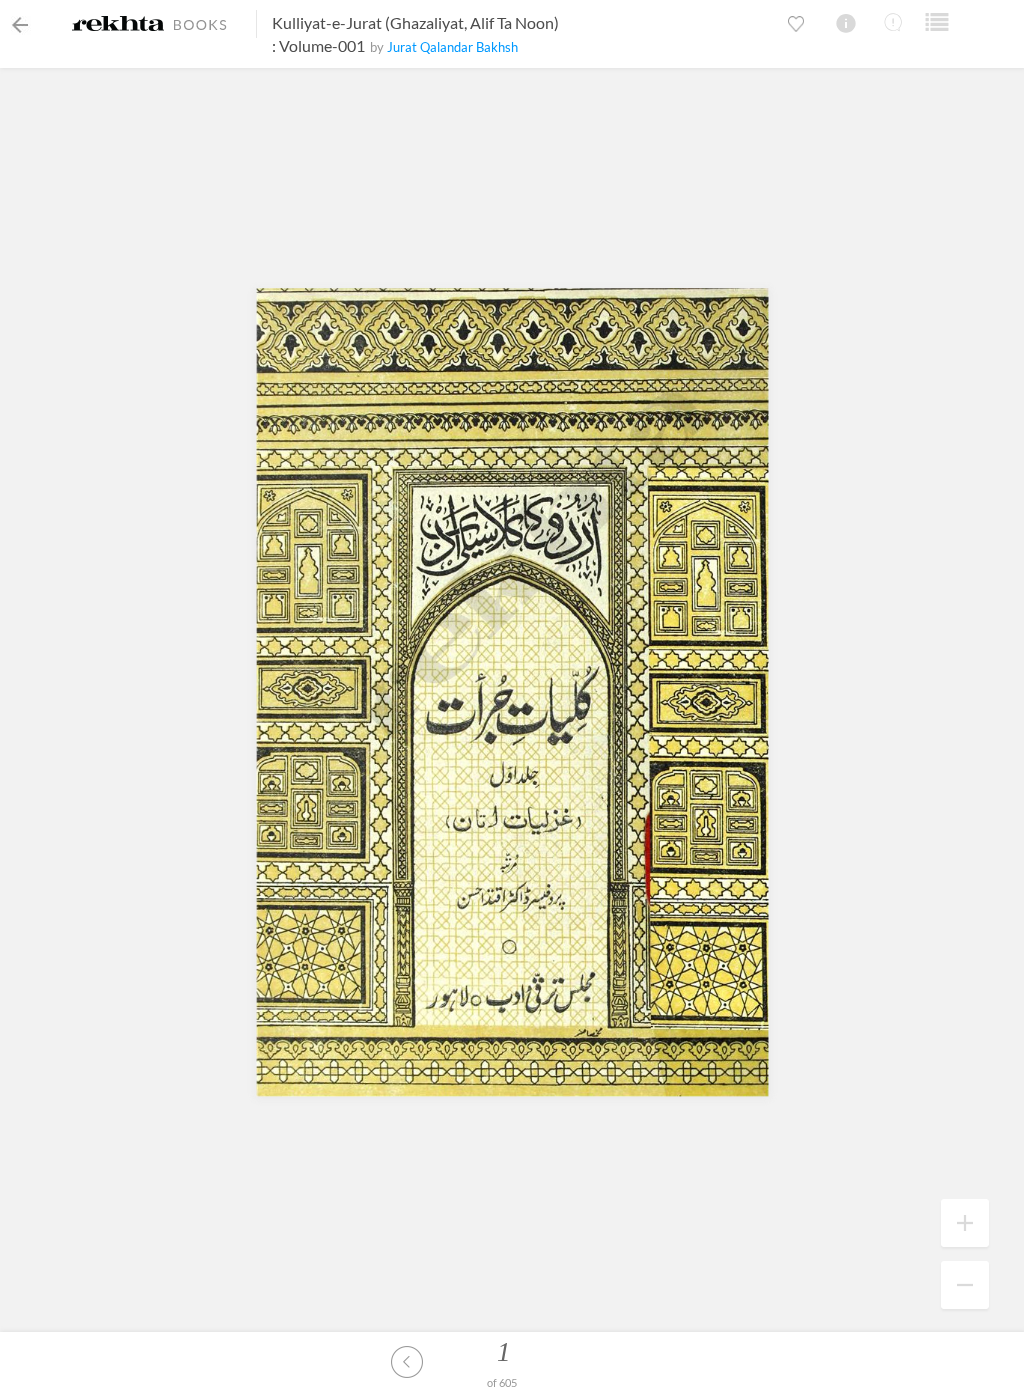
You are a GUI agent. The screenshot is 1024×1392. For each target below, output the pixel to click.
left (407, 1362)
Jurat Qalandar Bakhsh (452, 47)
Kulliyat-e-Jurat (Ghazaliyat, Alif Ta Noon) (415, 22)
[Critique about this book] (893, 22)
